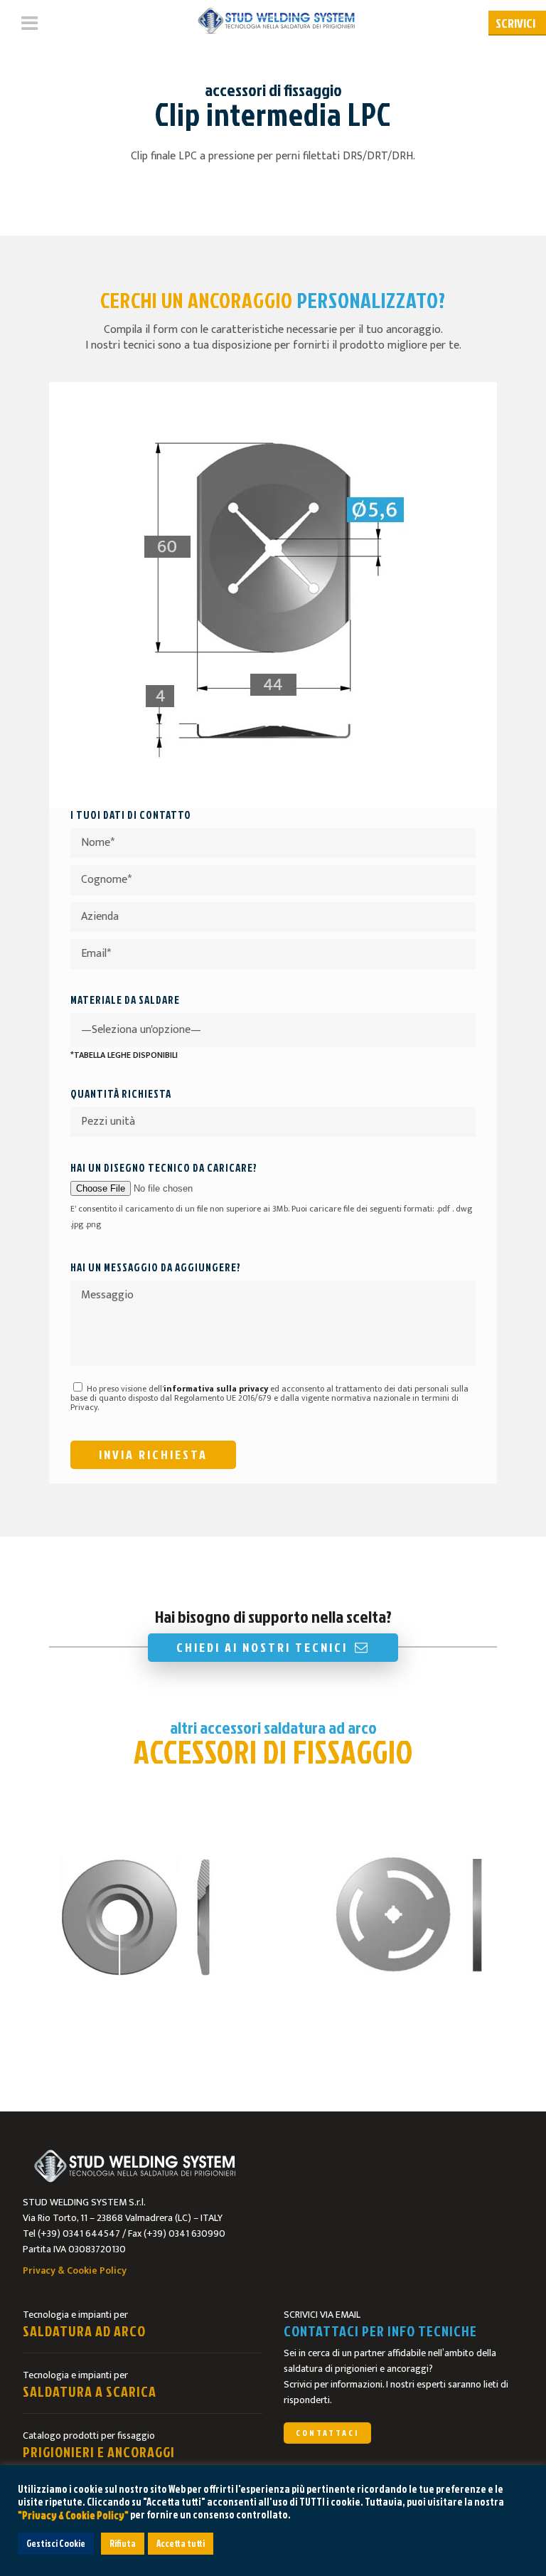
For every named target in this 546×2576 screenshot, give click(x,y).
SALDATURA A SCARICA (90, 2391)
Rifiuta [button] (123, 2543)
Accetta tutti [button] (181, 2543)
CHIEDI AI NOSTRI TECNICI (262, 1647)
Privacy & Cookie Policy (75, 2270)
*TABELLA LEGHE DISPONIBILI (124, 1055)
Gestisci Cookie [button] (56, 2543)
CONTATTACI (327, 2433)
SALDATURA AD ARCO (84, 2331)
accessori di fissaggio (273, 90)
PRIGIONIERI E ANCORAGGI (99, 2452)
